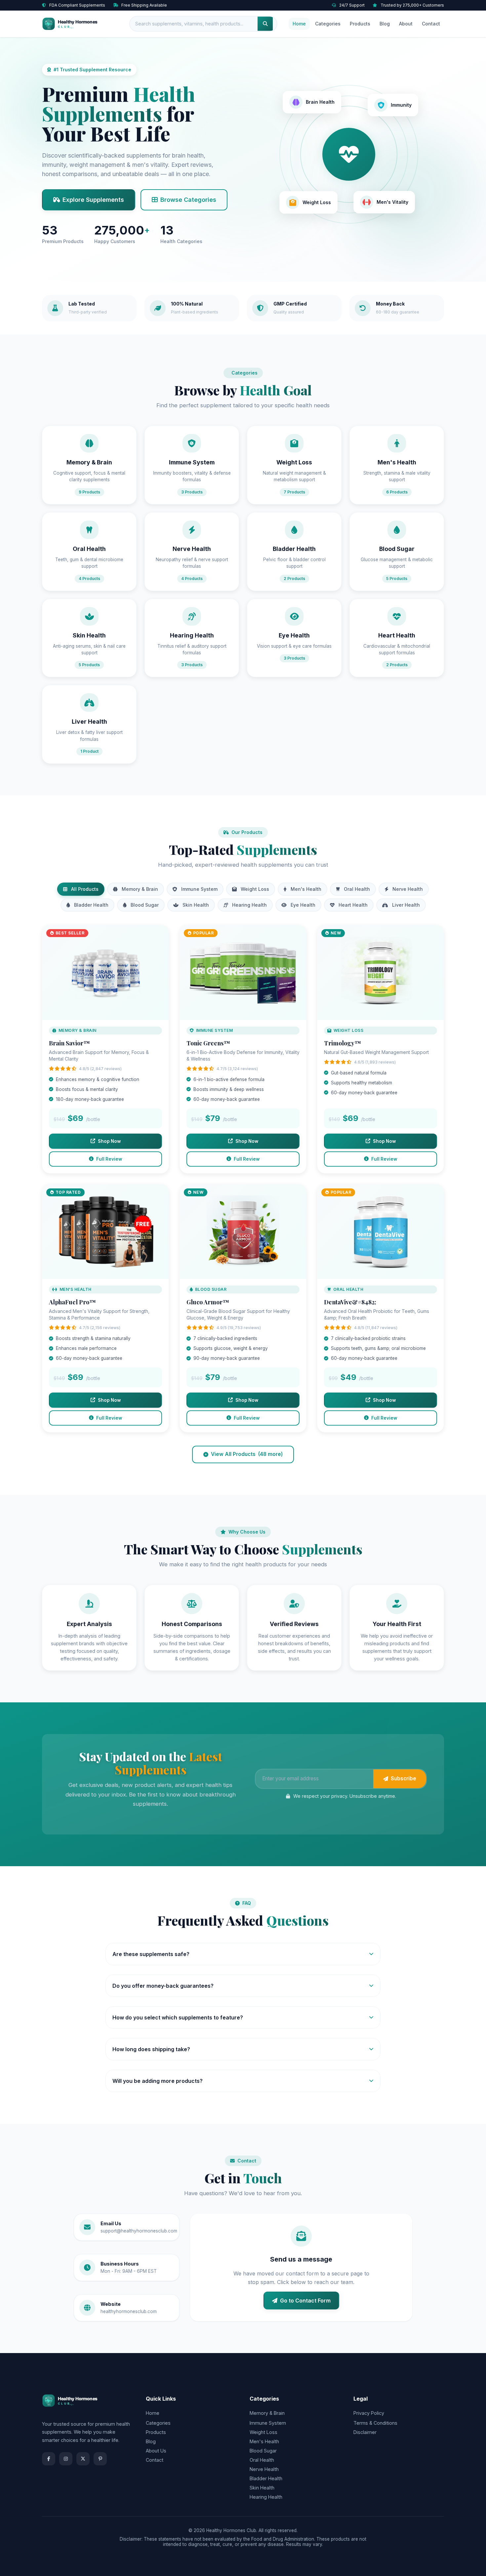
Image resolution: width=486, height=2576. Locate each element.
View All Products (247, 1454)
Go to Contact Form (305, 2301)
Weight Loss (255, 889)
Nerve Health (408, 889)
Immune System (199, 889)
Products (360, 24)
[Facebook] (49, 2459)
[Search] (265, 24)
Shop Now (109, 1141)
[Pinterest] (100, 2459)
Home (299, 24)
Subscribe (404, 1778)
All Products (85, 889)
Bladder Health (91, 905)
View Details (106, 976)
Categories (328, 24)
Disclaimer (365, 2432)
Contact (431, 24)
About (406, 24)
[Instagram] (66, 2459)
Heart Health (353, 905)
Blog (385, 24)
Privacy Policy (369, 2413)
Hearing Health (249, 905)
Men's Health (306, 889)
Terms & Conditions (375, 2423)
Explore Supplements (93, 200)
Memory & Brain (140, 889)
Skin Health (196, 905)
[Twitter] (83, 2459)
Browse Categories (188, 200)
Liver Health (406, 905)
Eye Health (303, 905)
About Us (156, 2451)
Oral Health (357, 889)
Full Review (109, 1159)
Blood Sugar (145, 905)
